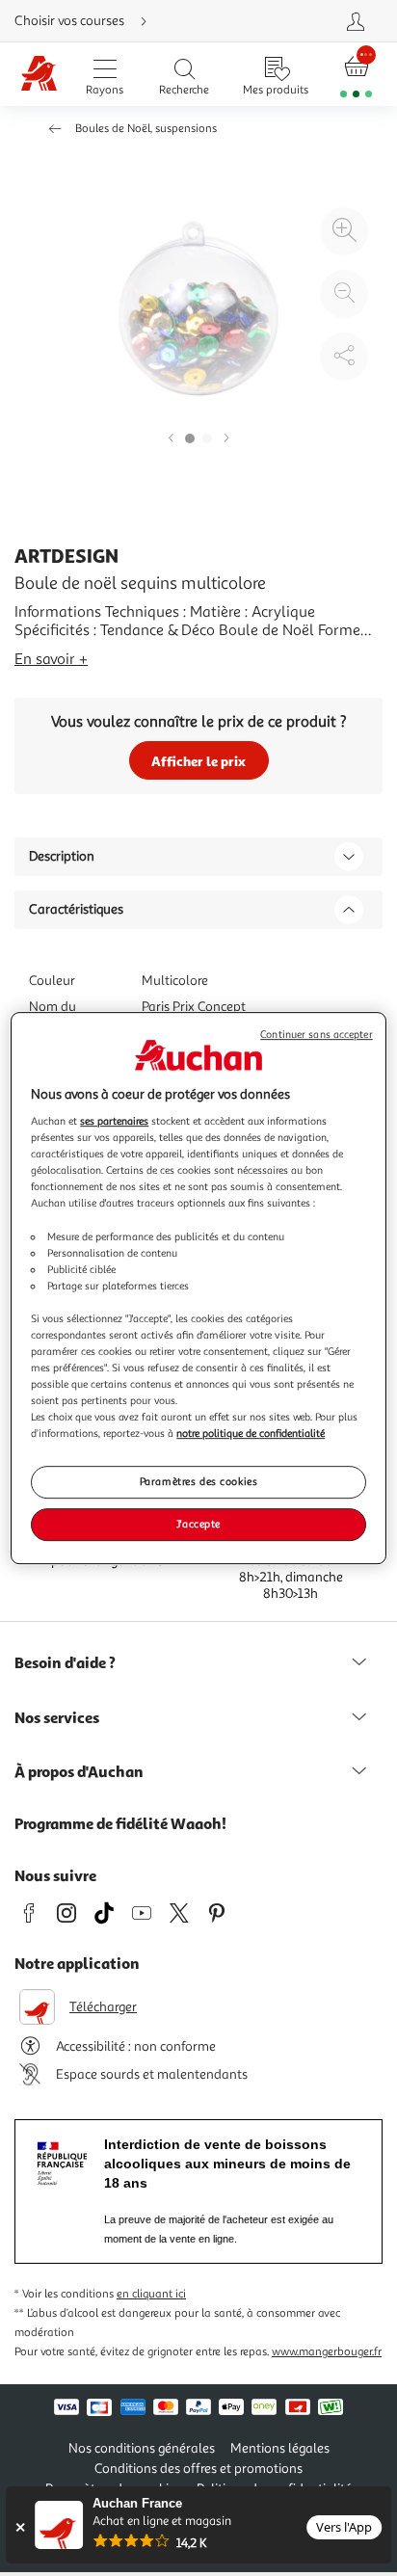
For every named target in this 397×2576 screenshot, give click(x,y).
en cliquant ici (151, 2294)
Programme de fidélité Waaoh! (120, 1823)
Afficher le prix (198, 761)
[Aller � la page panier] (356, 75)
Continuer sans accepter (316, 1035)
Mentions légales (280, 2448)
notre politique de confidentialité (251, 1433)
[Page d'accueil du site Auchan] (40, 75)
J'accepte (198, 1524)
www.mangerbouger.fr (327, 2352)
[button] (171, 439)
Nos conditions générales (142, 2448)
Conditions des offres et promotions (198, 2469)
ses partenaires (114, 1121)
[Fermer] (20, 2527)
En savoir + (51, 659)
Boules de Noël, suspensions (146, 129)
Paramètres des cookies (199, 1482)
